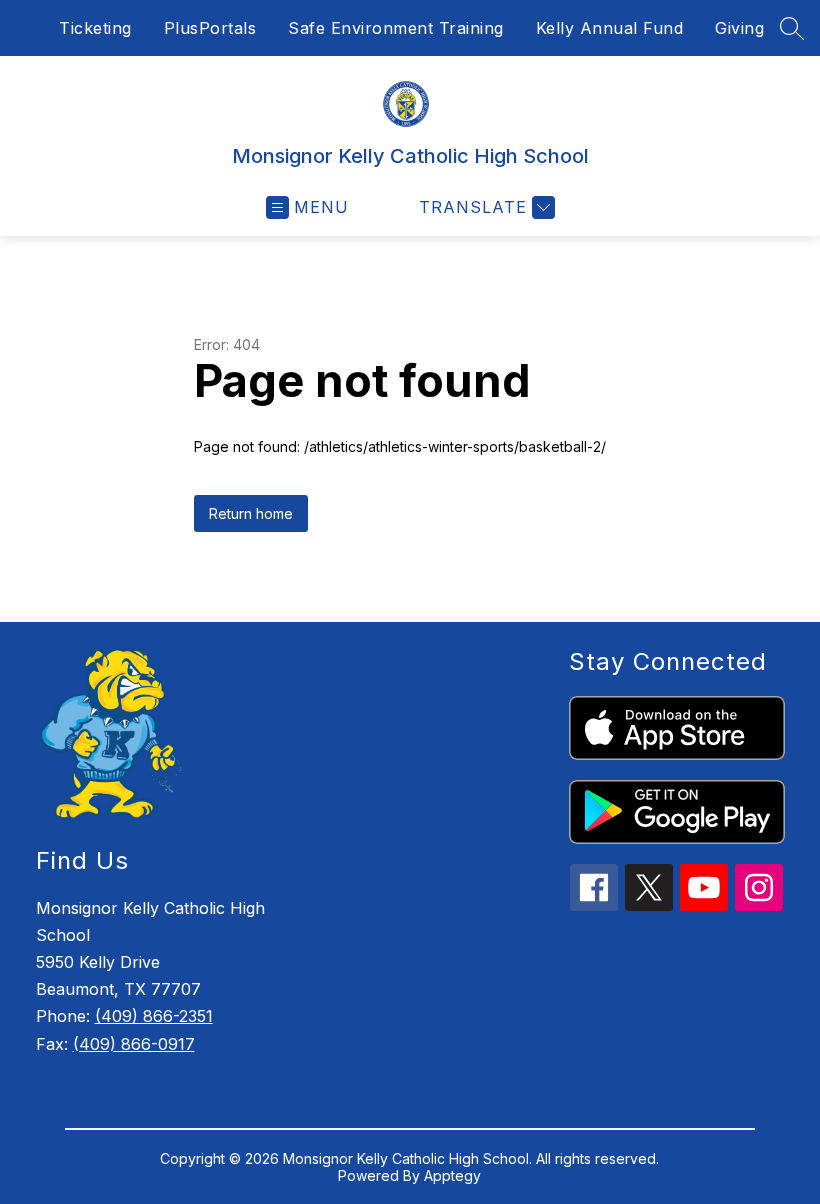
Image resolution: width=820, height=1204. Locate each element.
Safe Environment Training (396, 28)
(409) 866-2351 (154, 1016)
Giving (739, 28)
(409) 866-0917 (134, 1044)
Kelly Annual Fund (610, 28)
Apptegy (452, 1175)
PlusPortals (210, 28)
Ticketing (95, 28)
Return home (251, 513)
